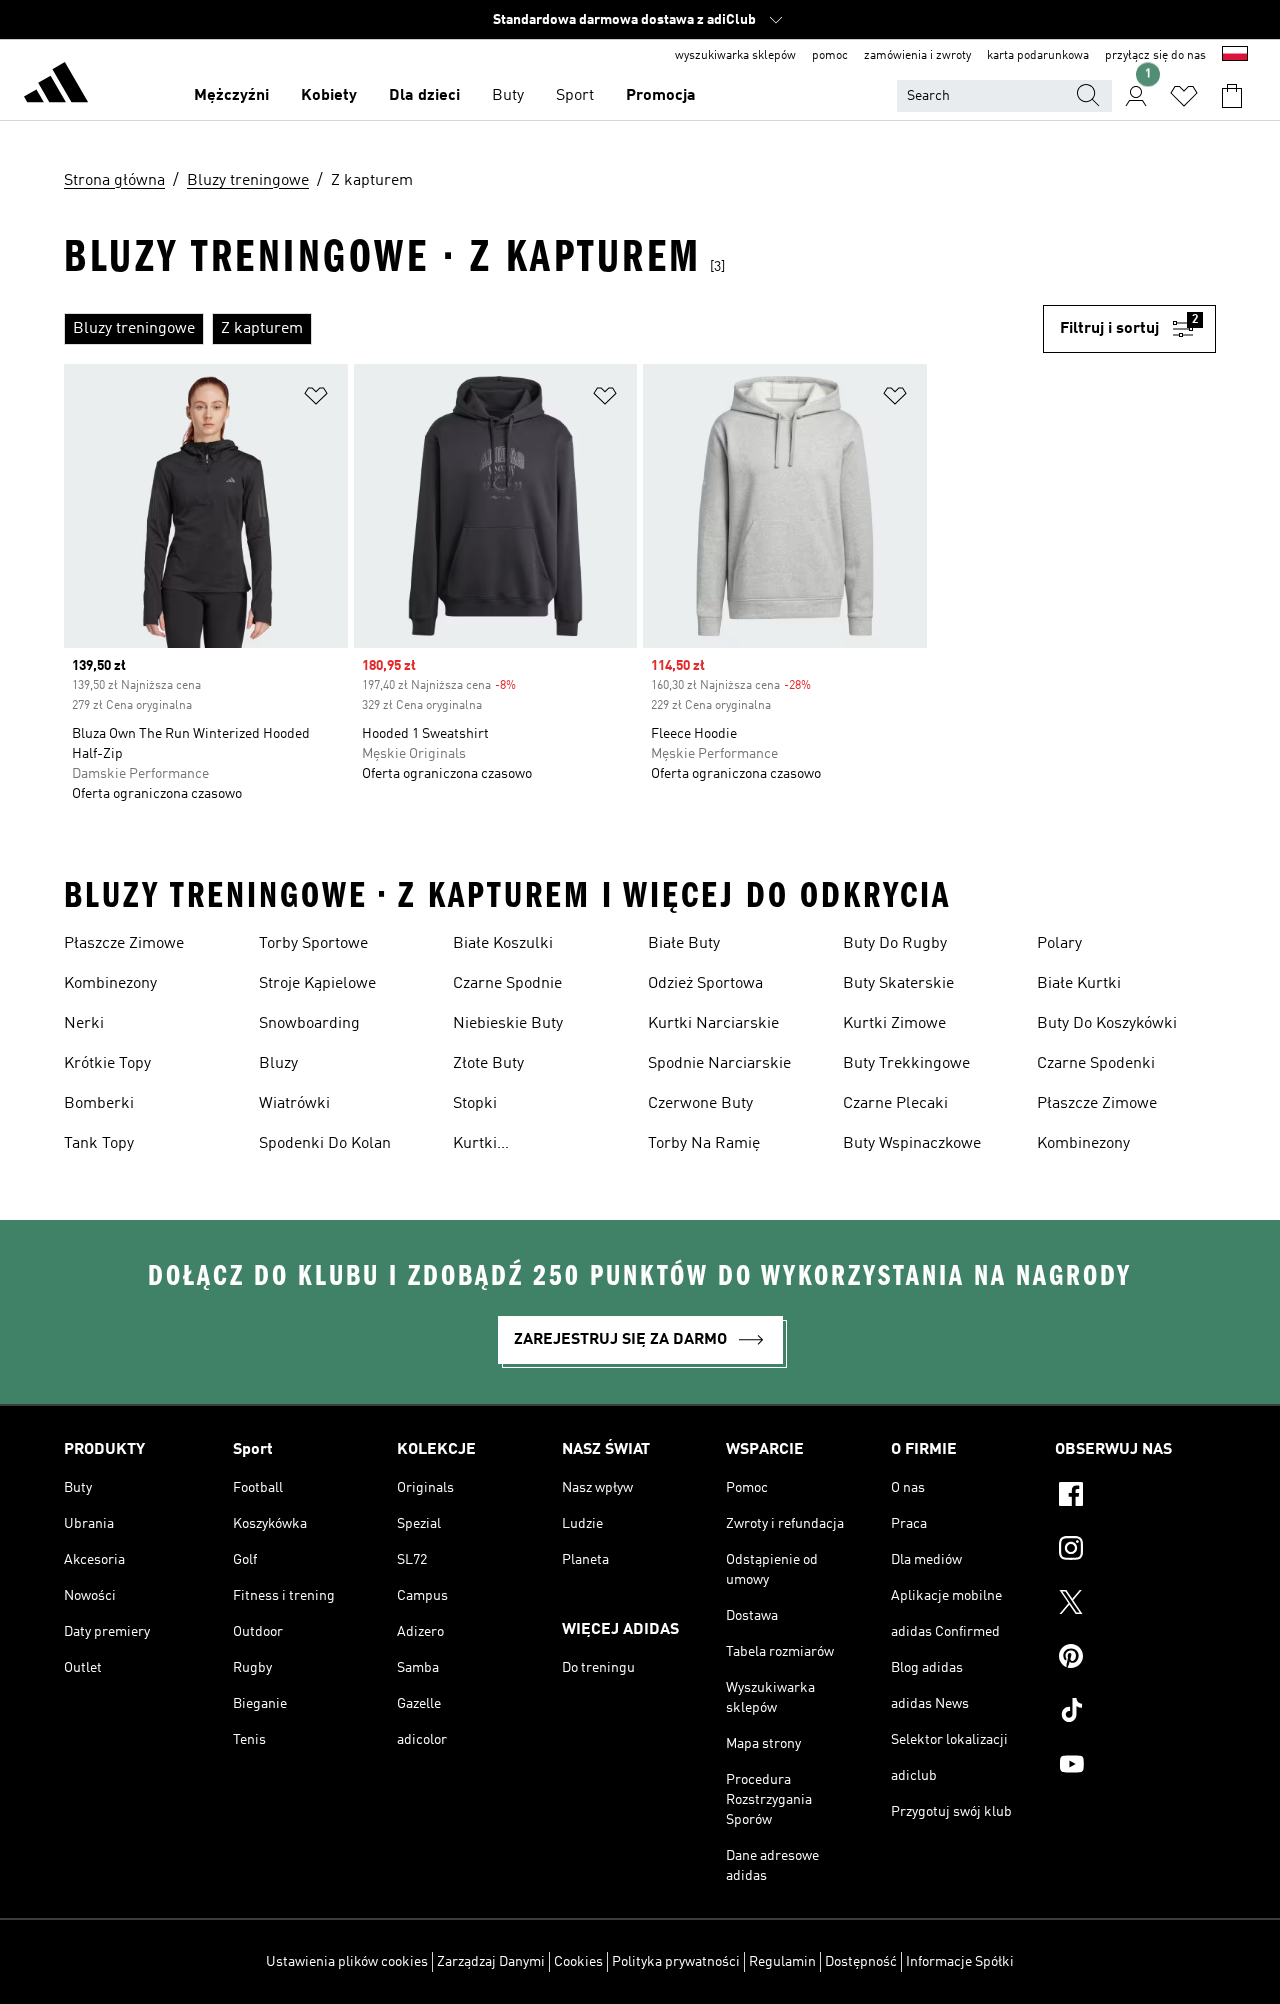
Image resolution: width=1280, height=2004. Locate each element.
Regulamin (782, 1962)
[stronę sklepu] (56, 86)
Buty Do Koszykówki (1107, 1024)
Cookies (578, 1962)
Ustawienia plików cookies (347, 1962)
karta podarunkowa (1038, 56)
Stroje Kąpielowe (317, 984)
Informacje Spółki (960, 1962)
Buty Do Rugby (895, 944)
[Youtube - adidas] (1135, 1767)
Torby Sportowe (313, 944)
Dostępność (861, 1962)
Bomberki (99, 1104)
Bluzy (278, 1064)
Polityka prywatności (676, 1962)
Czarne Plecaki (895, 1104)
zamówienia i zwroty (917, 56)
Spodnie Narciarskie (719, 1064)
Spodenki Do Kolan (325, 1144)
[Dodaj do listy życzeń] (316, 399)
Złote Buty (488, 1064)
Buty (508, 96)
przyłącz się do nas (1155, 56)
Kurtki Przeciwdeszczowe (518, 1146)
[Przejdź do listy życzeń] (1184, 96)
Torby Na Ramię (704, 1144)
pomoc (830, 56)
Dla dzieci (424, 96)
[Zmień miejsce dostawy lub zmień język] (1235, 56)
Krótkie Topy (107, 1064)
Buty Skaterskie (898, 984)
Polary (1059, 944)
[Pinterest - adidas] (1135, 1659)
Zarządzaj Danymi (491, 1962)
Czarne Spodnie (507, 984)
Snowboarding (309, 1024)
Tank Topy (99, 1144)
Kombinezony (110, 984)
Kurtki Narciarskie (713, 1024)
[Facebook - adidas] (1135, 1497)
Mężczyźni (231, 96)
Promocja (661, 96)
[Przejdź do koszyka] (1232, 96)
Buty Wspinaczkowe (912, 1144)
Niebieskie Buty (508, 1024)
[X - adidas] (1135, 1605)
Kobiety (329, 96)
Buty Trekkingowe (906, 1064)
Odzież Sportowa (705, 984)
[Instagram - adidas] (1135, 1551)
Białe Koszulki (503, 944)
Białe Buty (684, 944)
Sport (575, 96)
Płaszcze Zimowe (124, 944)
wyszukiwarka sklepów (735, 56)
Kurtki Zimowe (894, 1024)
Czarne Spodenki (1096, 1064)
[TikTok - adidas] (1135, 1713)
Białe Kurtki (1079, 984)
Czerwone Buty (700, 1104)
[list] (553, 329)
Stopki (475, 1104)
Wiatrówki (294, 1104)
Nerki (84, 1024)
